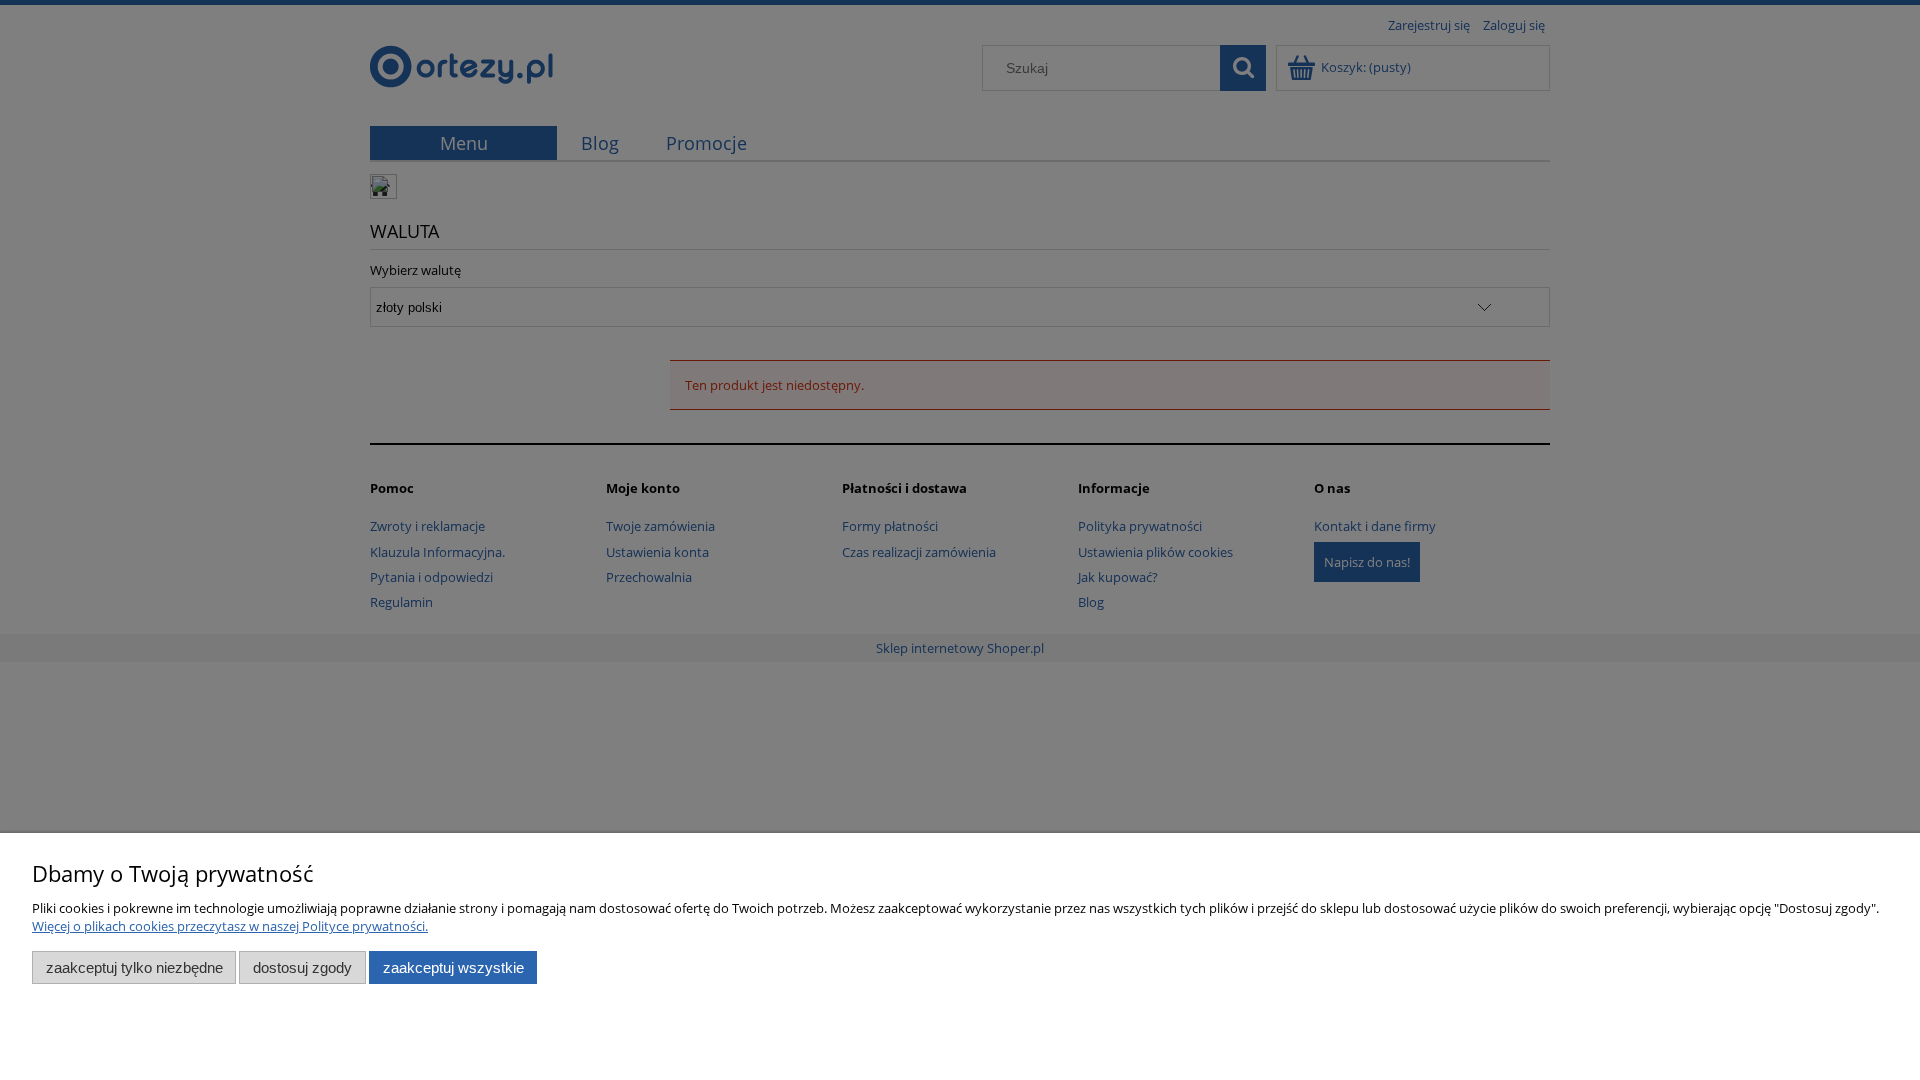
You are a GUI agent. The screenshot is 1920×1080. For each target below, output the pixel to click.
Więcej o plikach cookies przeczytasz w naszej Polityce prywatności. (230, 926)
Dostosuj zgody (302, 967)
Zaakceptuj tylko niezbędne (134, 967)
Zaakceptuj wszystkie (453, 967)
